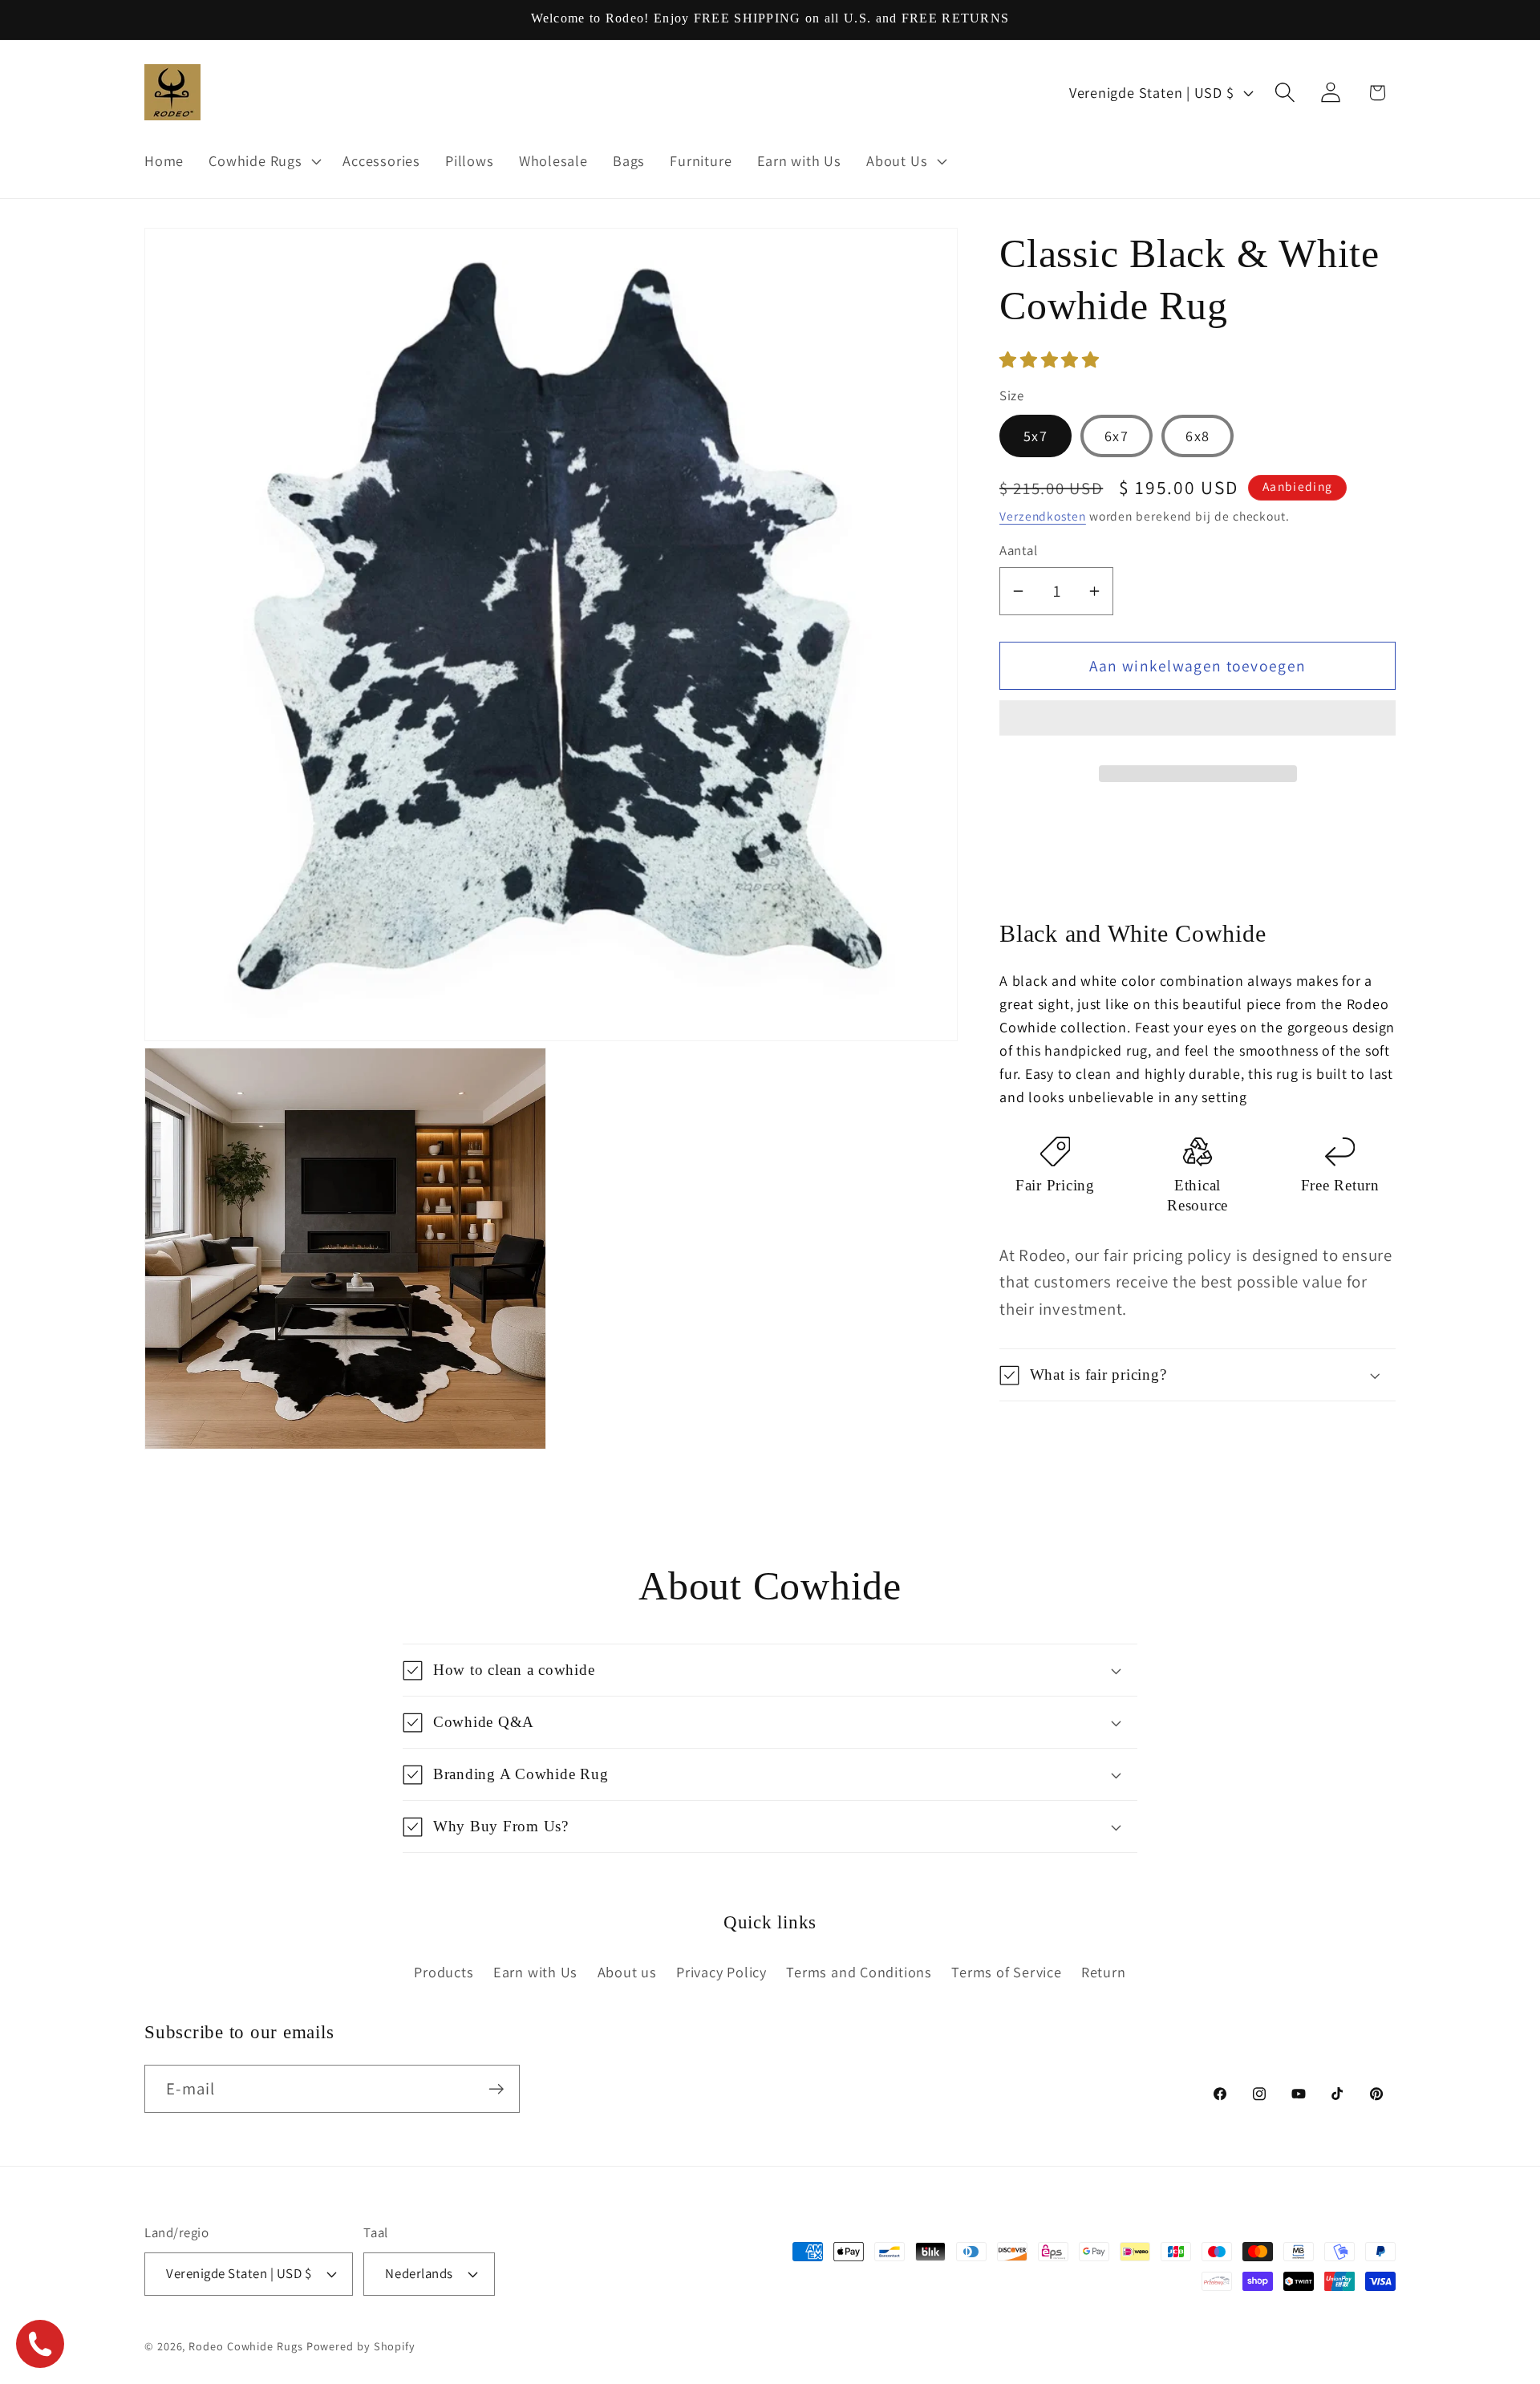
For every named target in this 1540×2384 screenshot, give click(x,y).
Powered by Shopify (361, 2345)
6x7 (1116, 436)
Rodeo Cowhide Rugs (245, 2345)
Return (1104, 1972)
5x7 (1035, 436)
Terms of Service (1006, 1972)
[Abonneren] (496, 2089)
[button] (1052, 360)
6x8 (1198, 436)
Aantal (1018, 551)
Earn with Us (535, 1972)
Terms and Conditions (859, 1972)
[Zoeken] (1285, 93)
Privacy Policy (721, 1972)
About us (627, 1972)
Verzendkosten (1043, 516)
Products (444, 1972)
